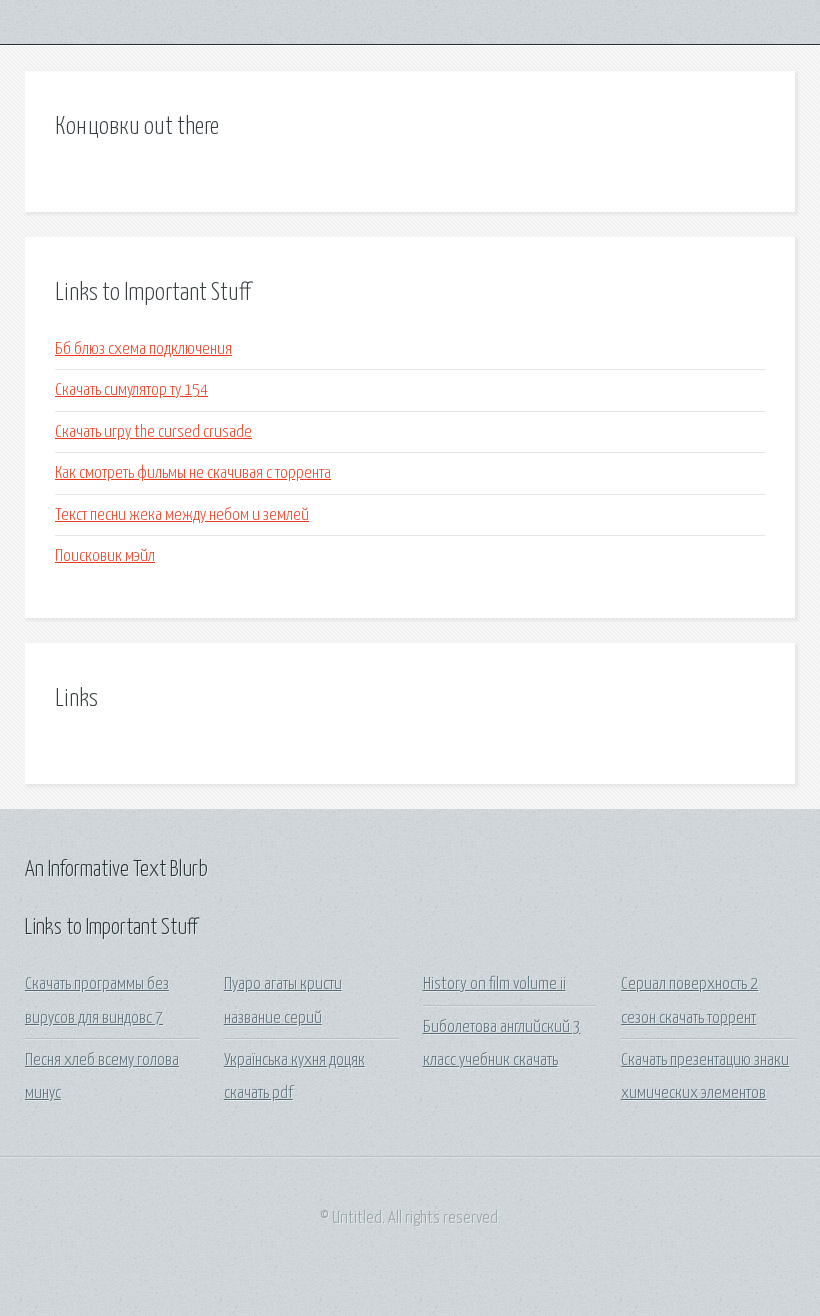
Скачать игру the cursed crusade (153, 432)
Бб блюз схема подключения (143, 349)
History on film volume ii (494, 984)
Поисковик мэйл (105, 556)
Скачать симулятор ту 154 (131, 390)
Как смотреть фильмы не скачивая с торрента (193, 473)
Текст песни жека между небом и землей (182, 515)
